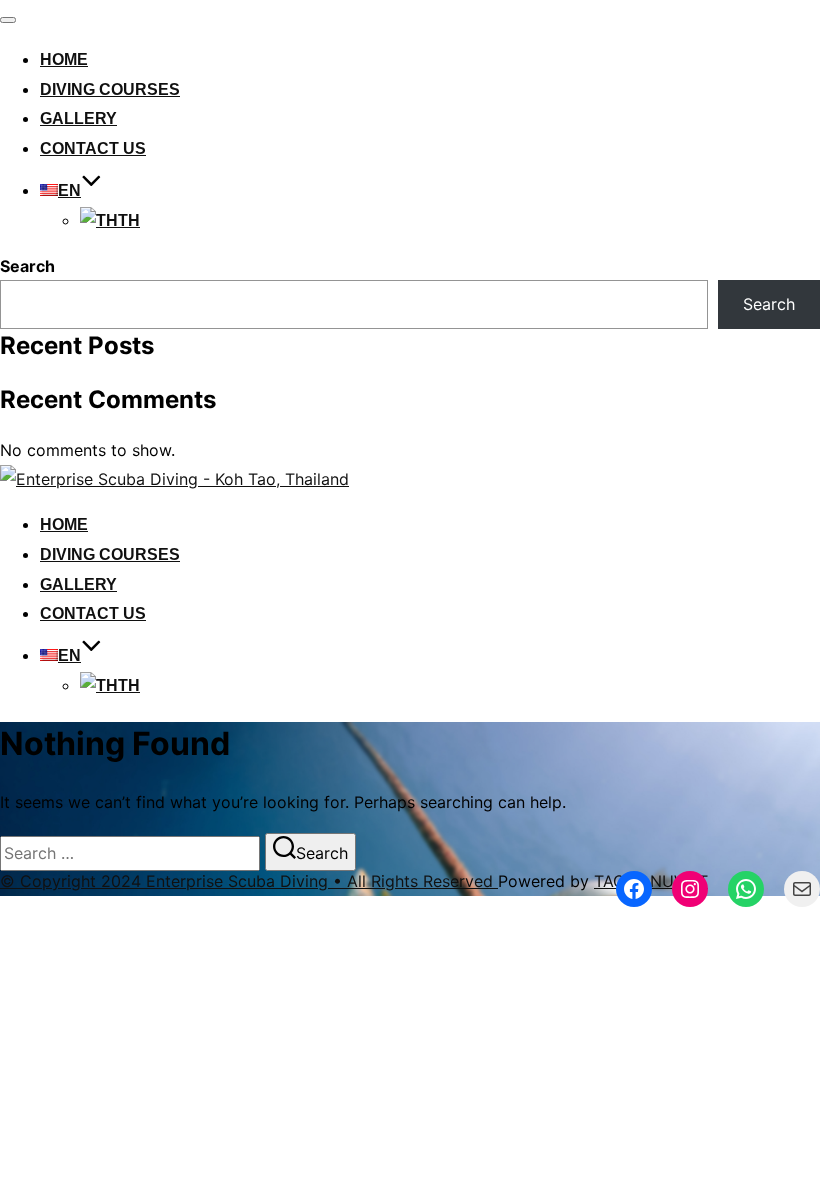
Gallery (78, 118)
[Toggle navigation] (8, 20)
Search (27, 266)
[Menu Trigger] (751, 42)
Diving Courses (110, 89)
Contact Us (93, 148)
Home (64, 59)
